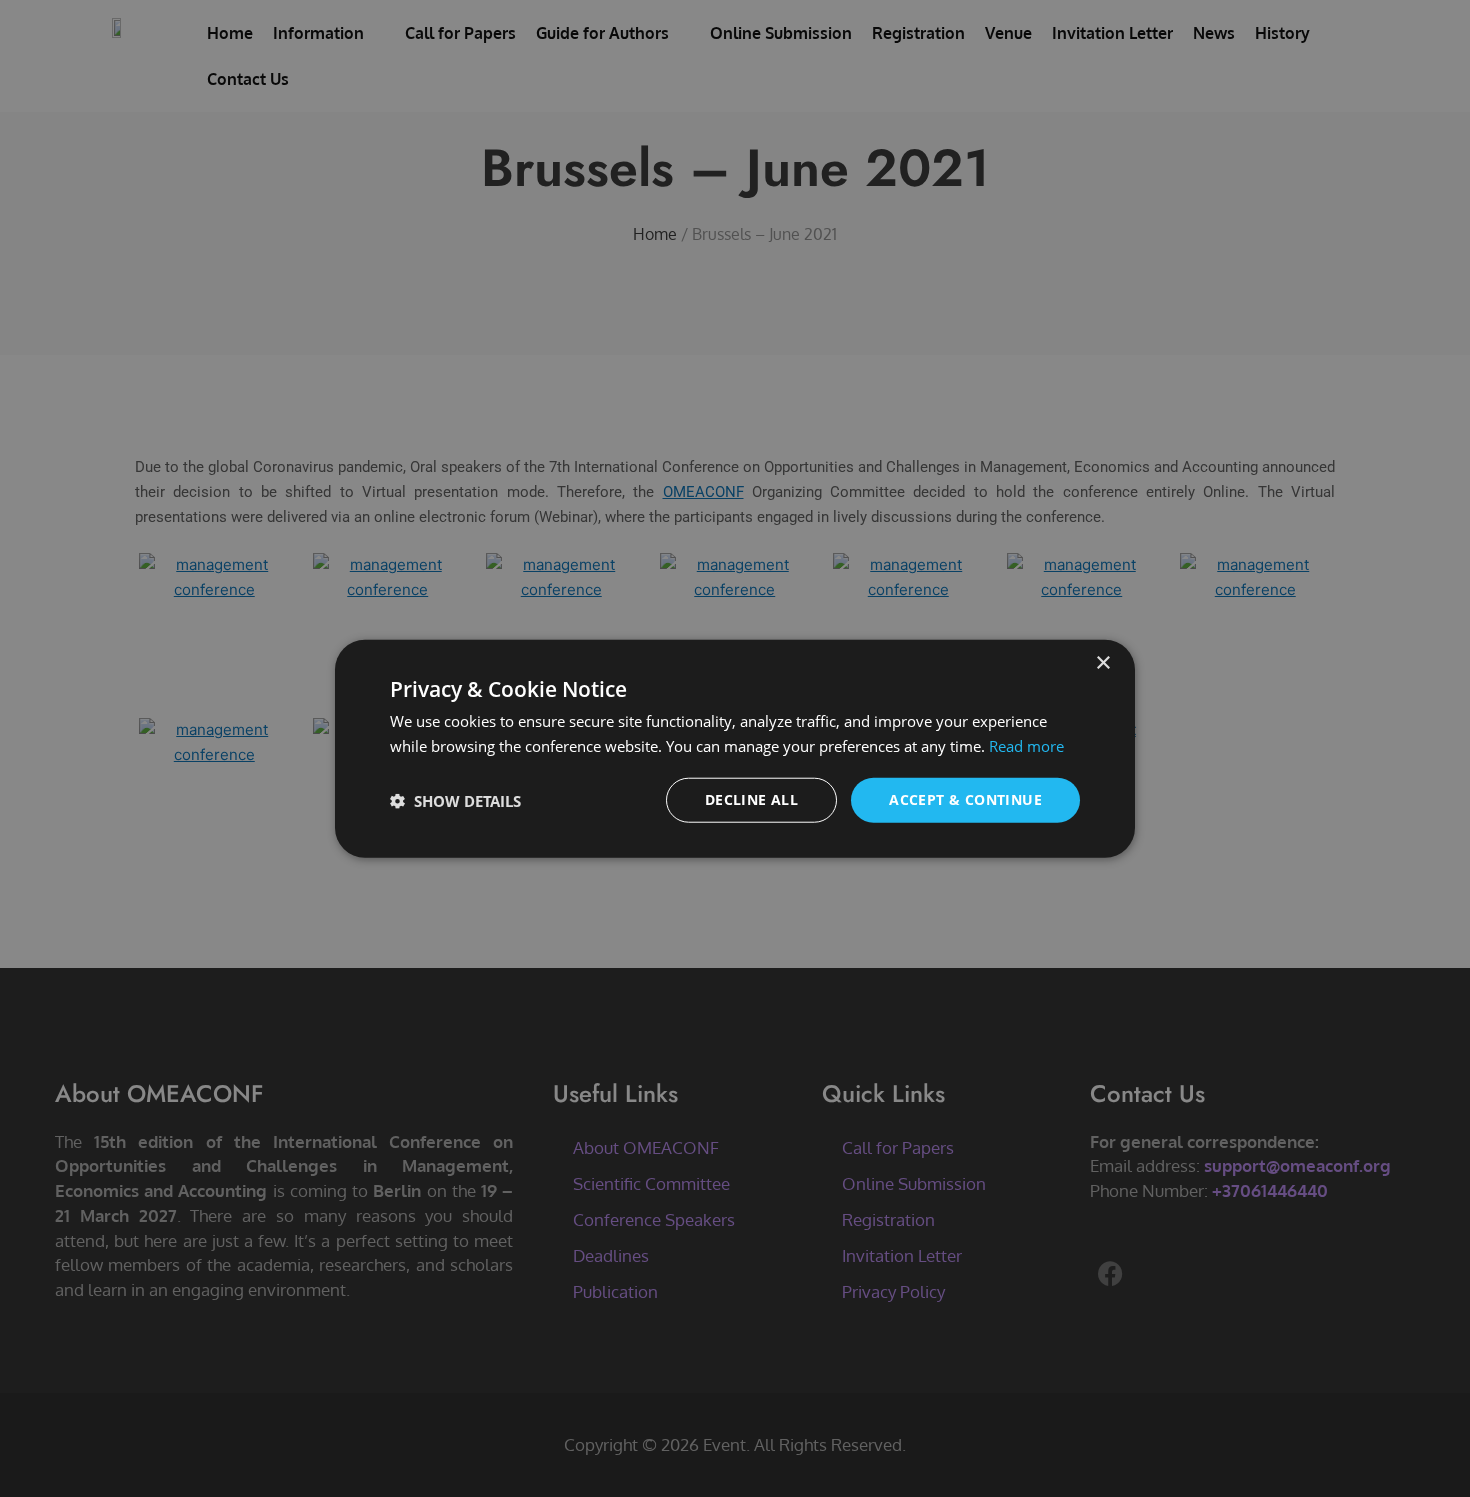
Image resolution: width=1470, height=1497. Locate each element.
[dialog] (735, 748)
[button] (455, 800)
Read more (1026, 745)
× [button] (1102, 662)
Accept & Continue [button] (965, 799)
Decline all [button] (751, 799)
